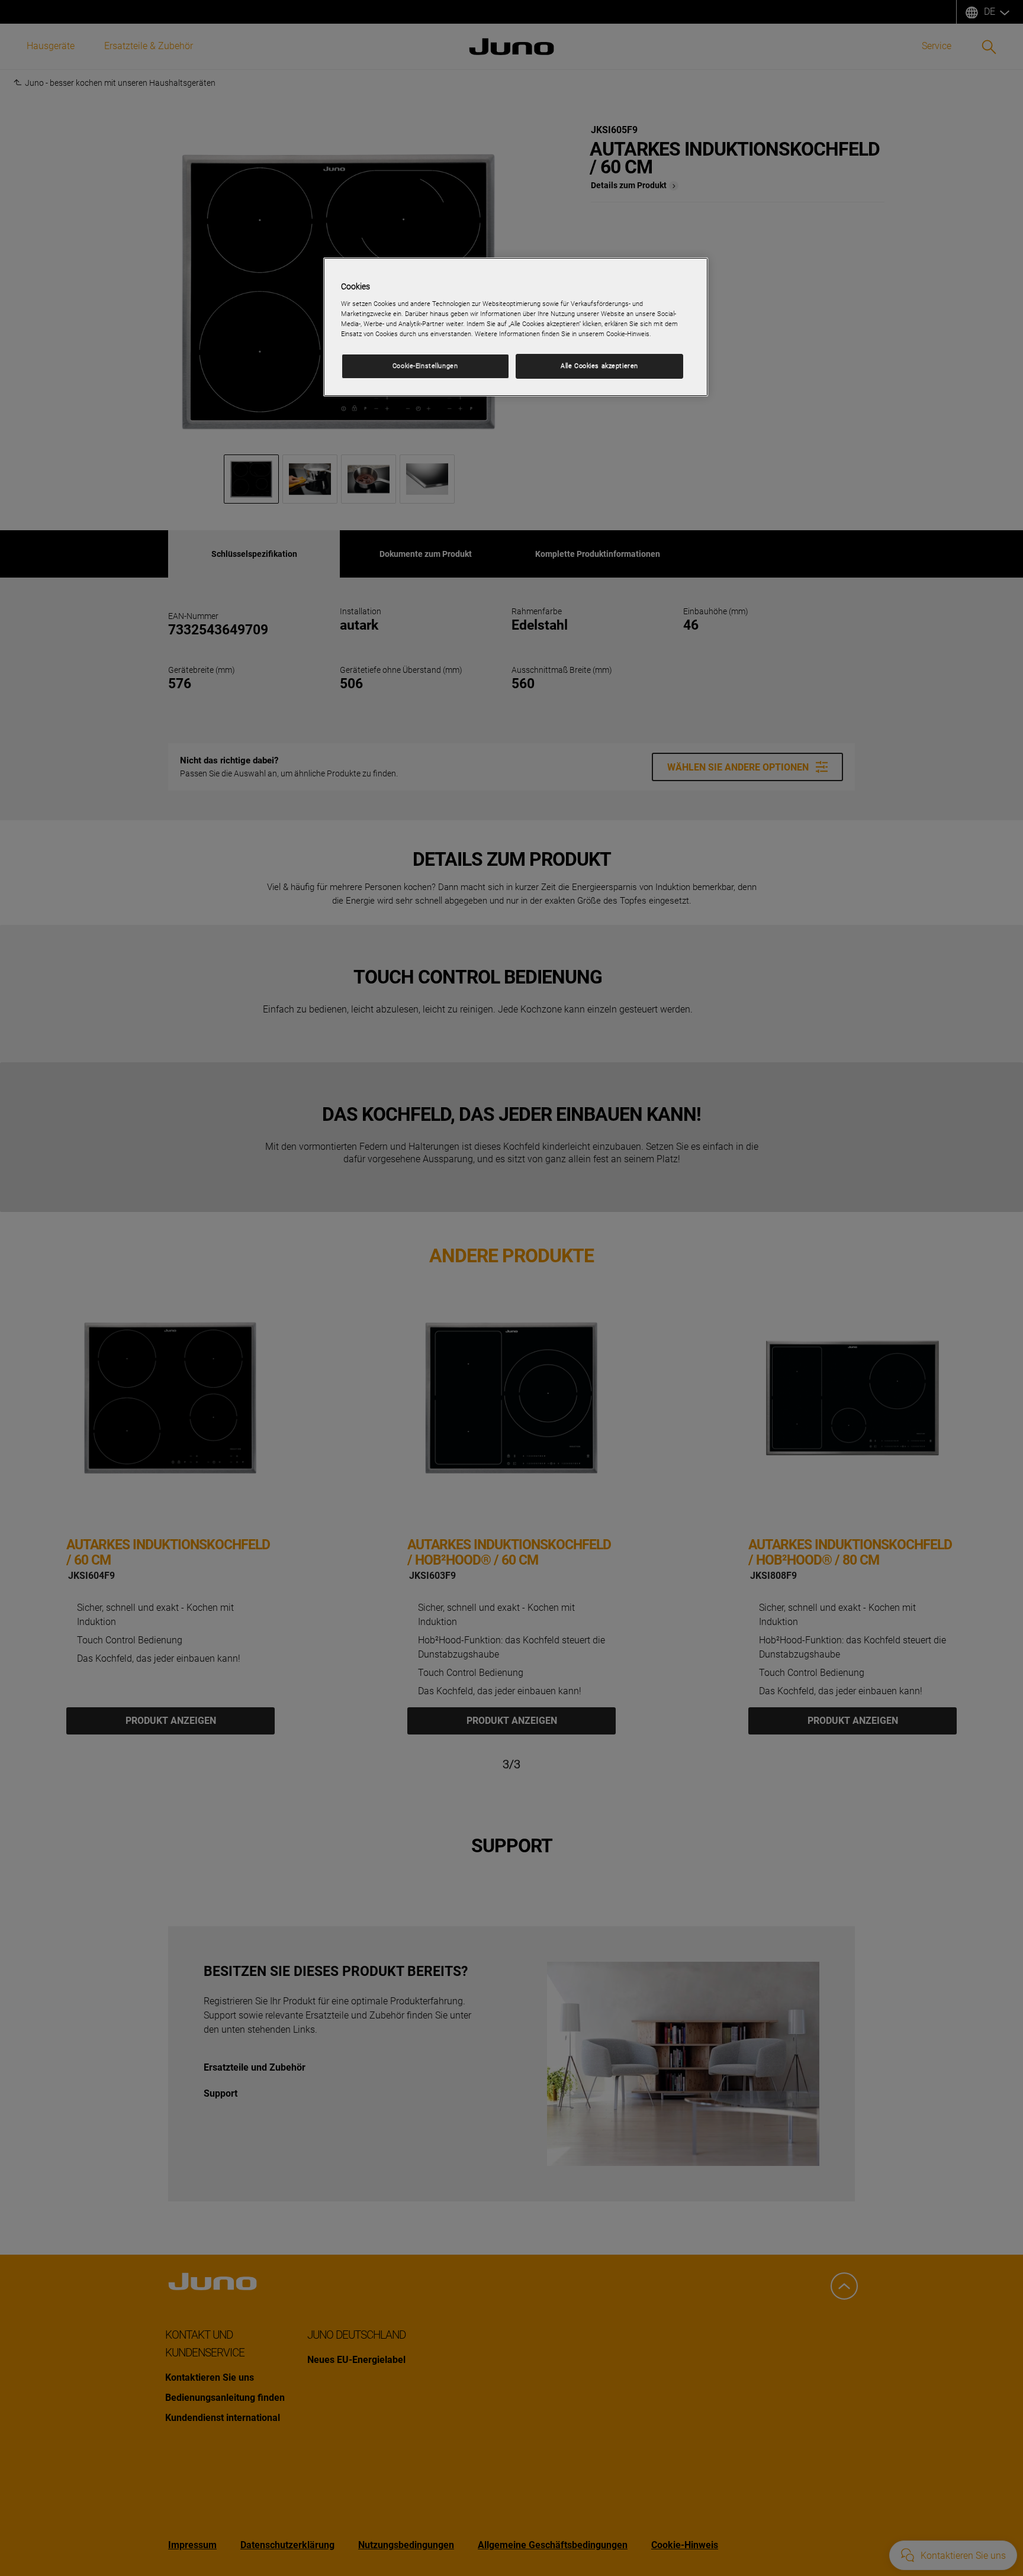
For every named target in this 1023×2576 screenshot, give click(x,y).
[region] (516, 327)
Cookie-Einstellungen (425, 366)
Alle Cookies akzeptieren (599, 366)
